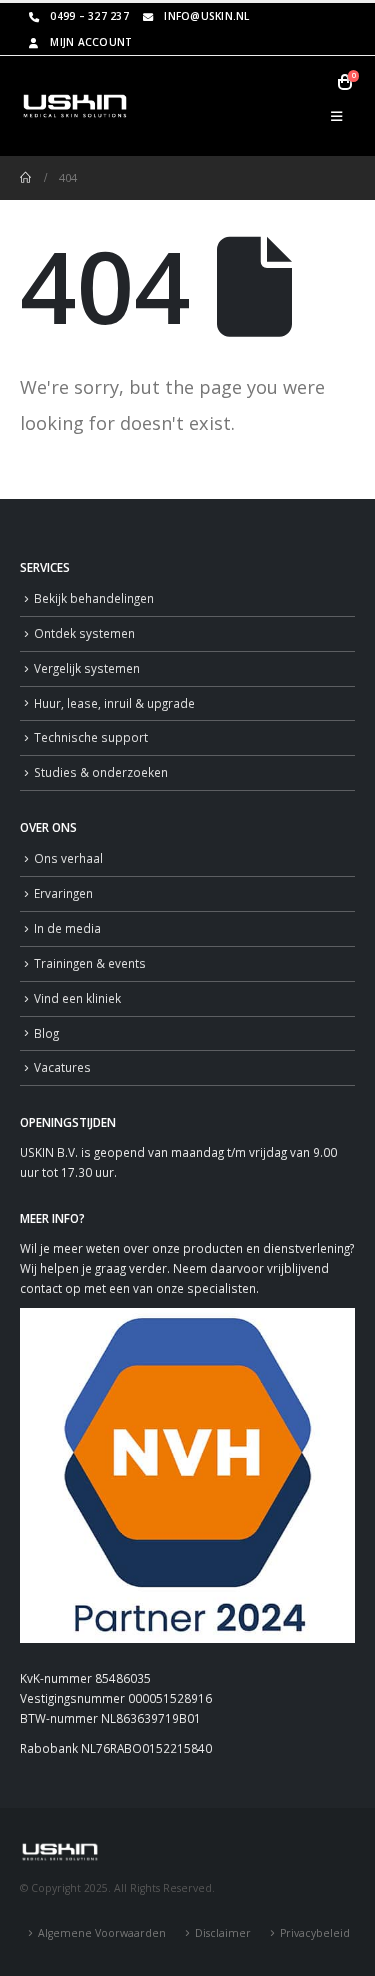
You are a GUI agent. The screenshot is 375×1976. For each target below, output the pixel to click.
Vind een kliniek (77, 998)
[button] (336, 116)
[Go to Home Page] (25, 178)
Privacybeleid (315, 1933)
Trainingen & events (90, 963)
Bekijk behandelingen (94, 598)
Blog (46, 1033)
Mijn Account (91, 42)
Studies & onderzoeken (101, 772)
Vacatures (62, 1067)
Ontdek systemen (84, 633)
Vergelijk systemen (87, 668)
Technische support (91, 737)
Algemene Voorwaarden (102, 1933)
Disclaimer (223, 1933)
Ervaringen (63, 893)
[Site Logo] (75, 106)
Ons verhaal (68, 858)
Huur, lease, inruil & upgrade (114, 703)
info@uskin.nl (206, 16)
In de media (67, 928)
